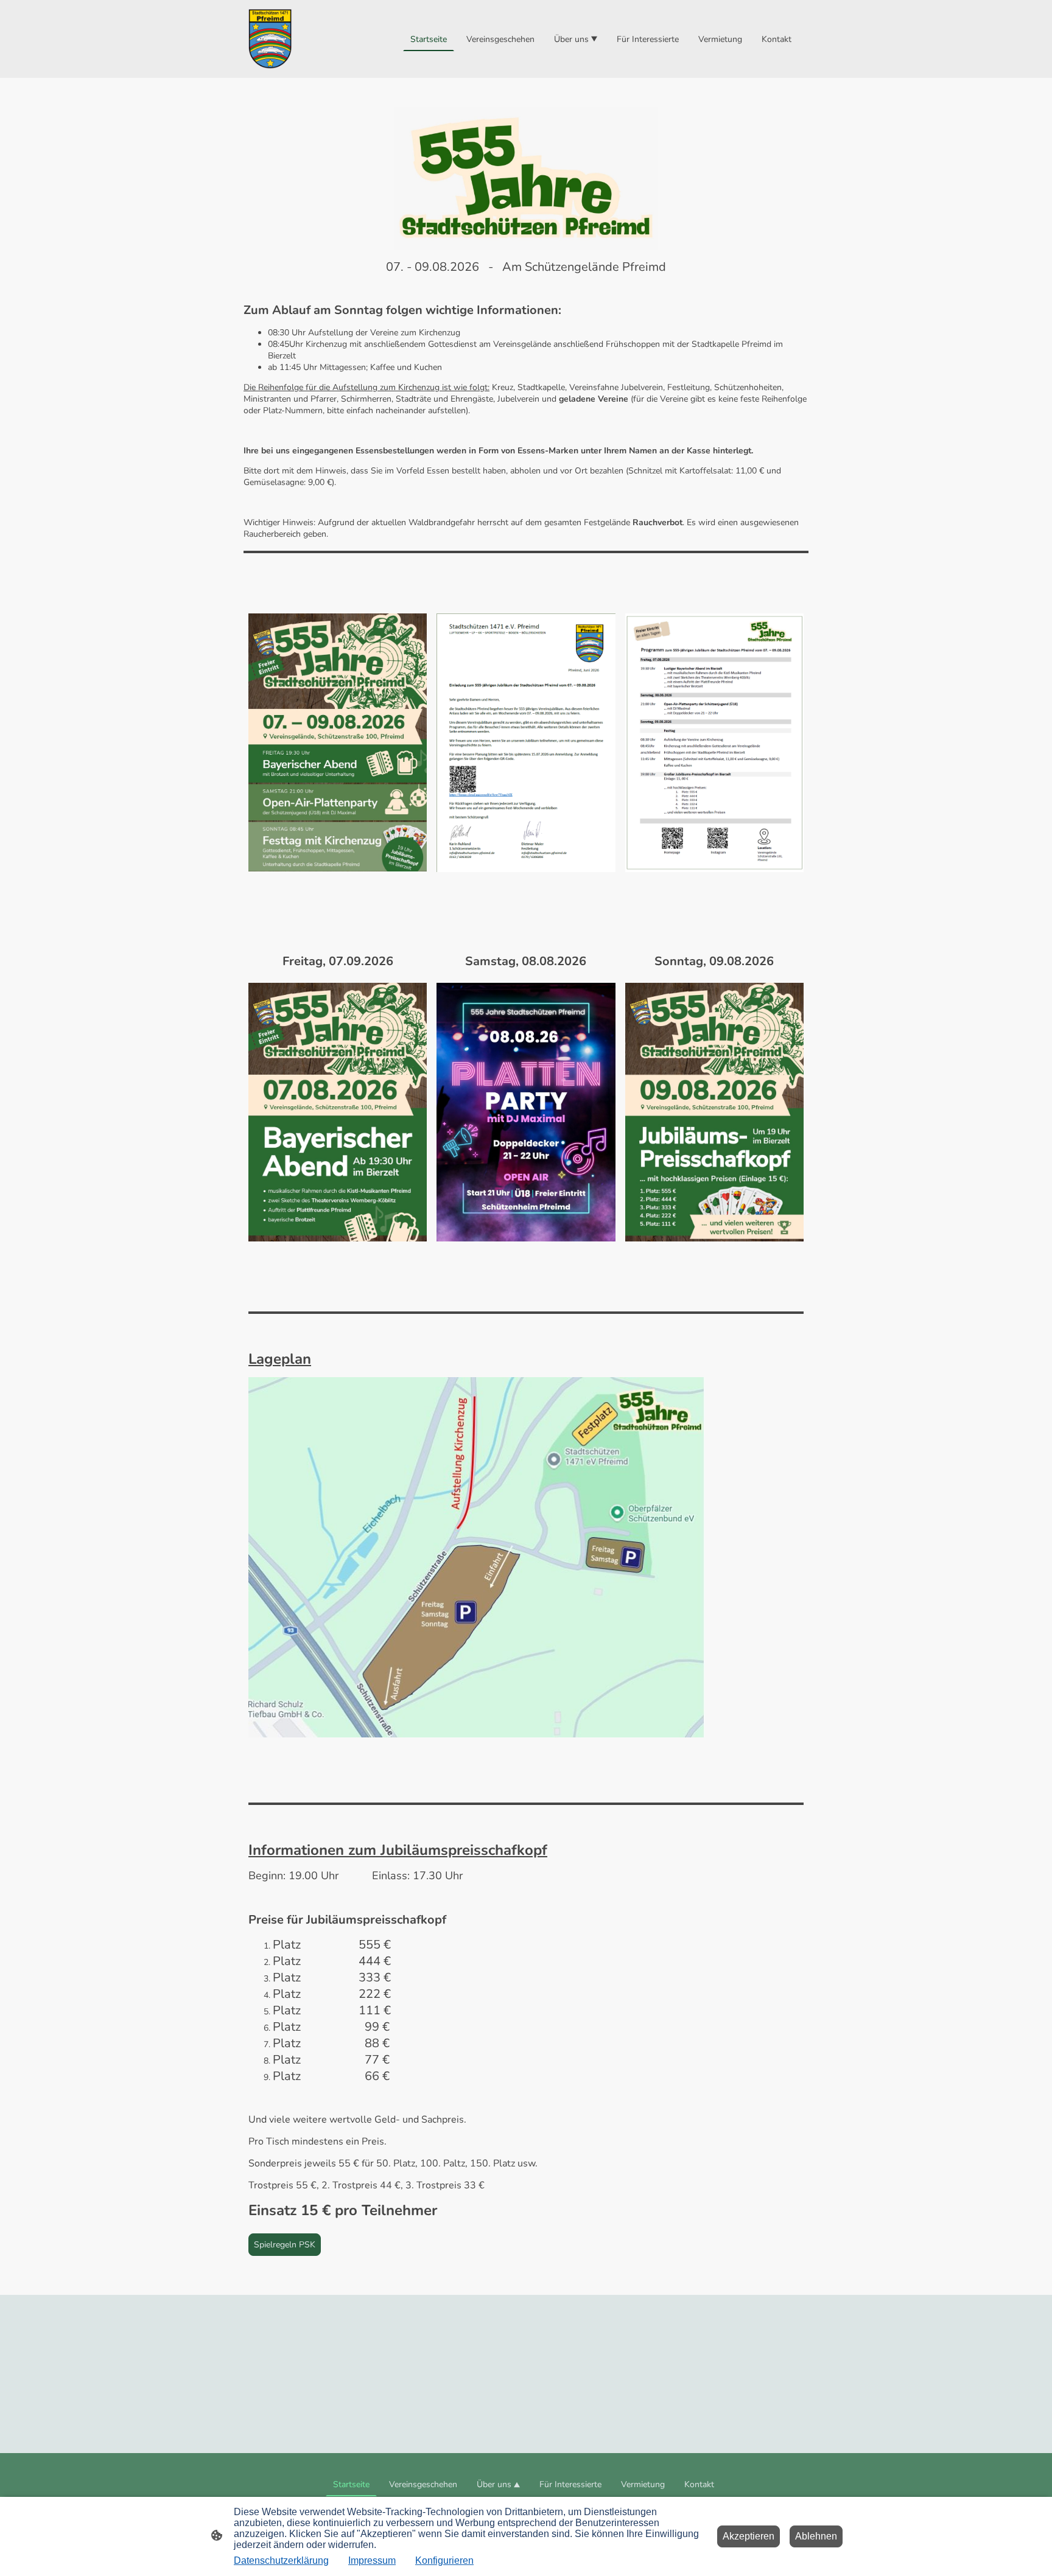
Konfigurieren (444, 2560)
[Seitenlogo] (270, 39)
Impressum (372, 2560)
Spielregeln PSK (285, 2245)
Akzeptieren (749, 2536)
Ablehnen (816, 2536)
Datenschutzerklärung (281, 2560)
